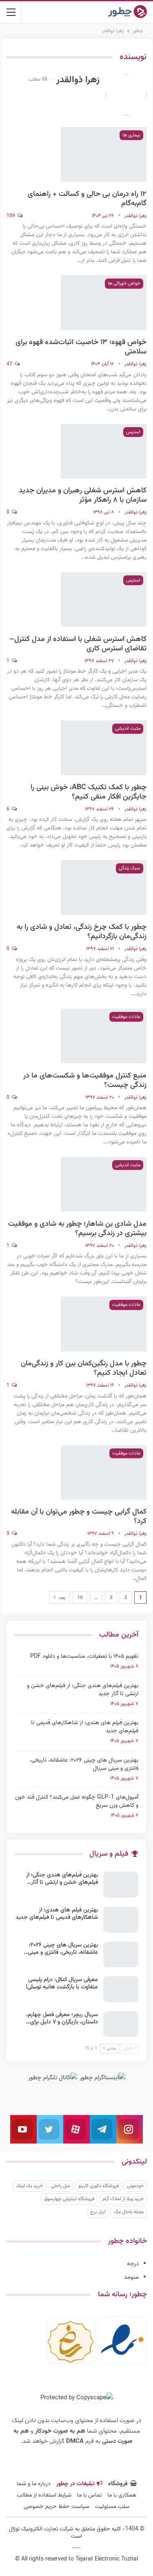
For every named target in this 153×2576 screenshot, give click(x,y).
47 (10, 364)
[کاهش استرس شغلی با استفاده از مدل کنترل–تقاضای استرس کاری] (104, 599)
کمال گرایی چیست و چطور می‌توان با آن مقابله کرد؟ (79, 1517)
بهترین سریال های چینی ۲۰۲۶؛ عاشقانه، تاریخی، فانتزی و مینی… (61, 1949)
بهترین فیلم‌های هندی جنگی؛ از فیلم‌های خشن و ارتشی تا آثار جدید (83, 1690)
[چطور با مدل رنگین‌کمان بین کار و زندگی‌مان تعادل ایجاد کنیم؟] (104, 1324)
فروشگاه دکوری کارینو (99, 2186)
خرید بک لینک (29, 2186)
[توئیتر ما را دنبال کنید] (50, 2129)
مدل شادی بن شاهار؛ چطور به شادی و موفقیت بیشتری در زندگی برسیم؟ (77, 1229)
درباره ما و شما (34, 2484)
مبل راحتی (61, 2186)
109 (11, 216)
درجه (133, 2264)
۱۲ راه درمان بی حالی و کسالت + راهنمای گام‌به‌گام (87, 199)
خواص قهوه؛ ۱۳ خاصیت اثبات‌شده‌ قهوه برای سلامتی (81, 347)
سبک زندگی (130, 868)
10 (80, 1598)
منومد (131, 2277)
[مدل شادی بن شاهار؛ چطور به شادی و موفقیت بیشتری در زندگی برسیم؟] (104, 1184)
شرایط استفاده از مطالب (44, 2495)
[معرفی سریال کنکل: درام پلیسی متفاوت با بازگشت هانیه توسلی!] (121, 1989)
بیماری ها (131, 135)
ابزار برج (98, 2212)
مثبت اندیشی (128, 728)
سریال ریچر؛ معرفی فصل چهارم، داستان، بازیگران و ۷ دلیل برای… (62, 2019)
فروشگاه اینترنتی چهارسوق (69, 2199)
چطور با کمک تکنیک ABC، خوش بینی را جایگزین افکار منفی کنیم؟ (89, 792)
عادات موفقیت (126, 1017)
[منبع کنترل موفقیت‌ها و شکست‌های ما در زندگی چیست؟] (104, 1036)
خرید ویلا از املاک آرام (123, 2199)
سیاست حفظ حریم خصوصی (57, 2507)
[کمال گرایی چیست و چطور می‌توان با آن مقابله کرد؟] (104, 1472)
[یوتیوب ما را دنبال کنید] (23, 2129)
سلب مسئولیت (112, 2507)
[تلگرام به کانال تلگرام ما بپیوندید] (103, 2129)
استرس (133, 432)
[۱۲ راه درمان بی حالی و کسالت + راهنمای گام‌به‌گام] (104, 154)
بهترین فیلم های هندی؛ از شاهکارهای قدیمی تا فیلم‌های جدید (85, 1727)
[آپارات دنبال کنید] (76, 2129)
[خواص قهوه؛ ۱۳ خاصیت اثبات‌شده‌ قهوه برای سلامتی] (104, 303)
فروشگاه (118, 2484)
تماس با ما (89, 2495)
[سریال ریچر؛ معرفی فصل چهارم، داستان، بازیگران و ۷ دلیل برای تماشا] (121, 2024)
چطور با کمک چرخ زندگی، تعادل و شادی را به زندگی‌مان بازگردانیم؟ (82, 932)
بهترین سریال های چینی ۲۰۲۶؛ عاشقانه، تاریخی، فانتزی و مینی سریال (84, 1764)
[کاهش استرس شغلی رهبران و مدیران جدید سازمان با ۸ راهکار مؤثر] (104, 451)
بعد (61, 1598)
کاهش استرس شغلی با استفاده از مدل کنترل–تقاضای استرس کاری (78, 644)
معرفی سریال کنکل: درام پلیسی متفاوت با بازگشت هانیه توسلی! (62, 1984)
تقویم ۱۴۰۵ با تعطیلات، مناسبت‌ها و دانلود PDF (84, 1657)
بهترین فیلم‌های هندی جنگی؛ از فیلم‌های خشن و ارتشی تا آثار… (62, 1879)
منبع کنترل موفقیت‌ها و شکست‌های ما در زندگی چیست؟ (85, 1081)
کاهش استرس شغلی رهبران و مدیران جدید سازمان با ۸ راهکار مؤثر (83, 495)
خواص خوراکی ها (124, 283)
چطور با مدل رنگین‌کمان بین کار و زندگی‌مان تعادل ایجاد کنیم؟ (84, 1368)
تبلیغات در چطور (75, 2484)
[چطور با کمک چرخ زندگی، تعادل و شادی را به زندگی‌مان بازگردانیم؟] (104, 887)
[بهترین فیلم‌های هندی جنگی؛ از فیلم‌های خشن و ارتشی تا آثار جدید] (121, 1885)
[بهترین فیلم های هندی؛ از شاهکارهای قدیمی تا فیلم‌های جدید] (121, 1920)
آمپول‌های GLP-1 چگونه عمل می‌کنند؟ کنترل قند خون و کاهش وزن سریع (77, 1801)
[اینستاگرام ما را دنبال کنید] (130, 2129)
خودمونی (135, 2186)
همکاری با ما (122, 2495)
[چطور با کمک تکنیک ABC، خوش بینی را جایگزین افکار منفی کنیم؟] (104, 748)
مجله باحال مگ (129, 2212)
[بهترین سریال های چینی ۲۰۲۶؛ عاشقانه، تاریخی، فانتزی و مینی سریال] (121, 1955)
